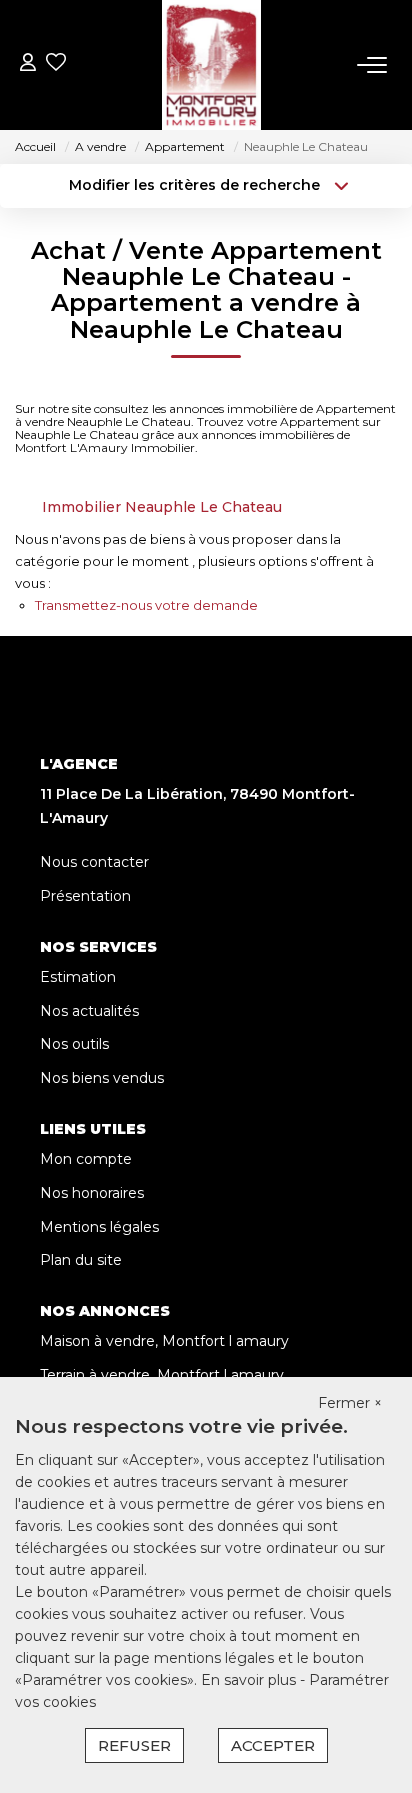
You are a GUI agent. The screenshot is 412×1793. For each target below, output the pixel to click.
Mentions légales (99, 1227)
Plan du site (81, 1260)
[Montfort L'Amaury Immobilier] (211, 65)
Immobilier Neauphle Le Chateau (162, 507)
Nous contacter (94, 862)
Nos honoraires (92, 1193)
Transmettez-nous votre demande (146, 605)
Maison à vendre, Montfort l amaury (164, 1341)
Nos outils (74, 1044)
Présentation (85, 896)
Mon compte (86, 1159)
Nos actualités (89, 1011)
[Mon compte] (28, 64)
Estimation (78, 977)
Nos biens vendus (102, 1078)
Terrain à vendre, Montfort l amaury (162, 1375)
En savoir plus (250, 1680)
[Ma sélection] (56, 64)
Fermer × (350, 1403)
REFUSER (134, 1745)
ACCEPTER (273, 1745)
